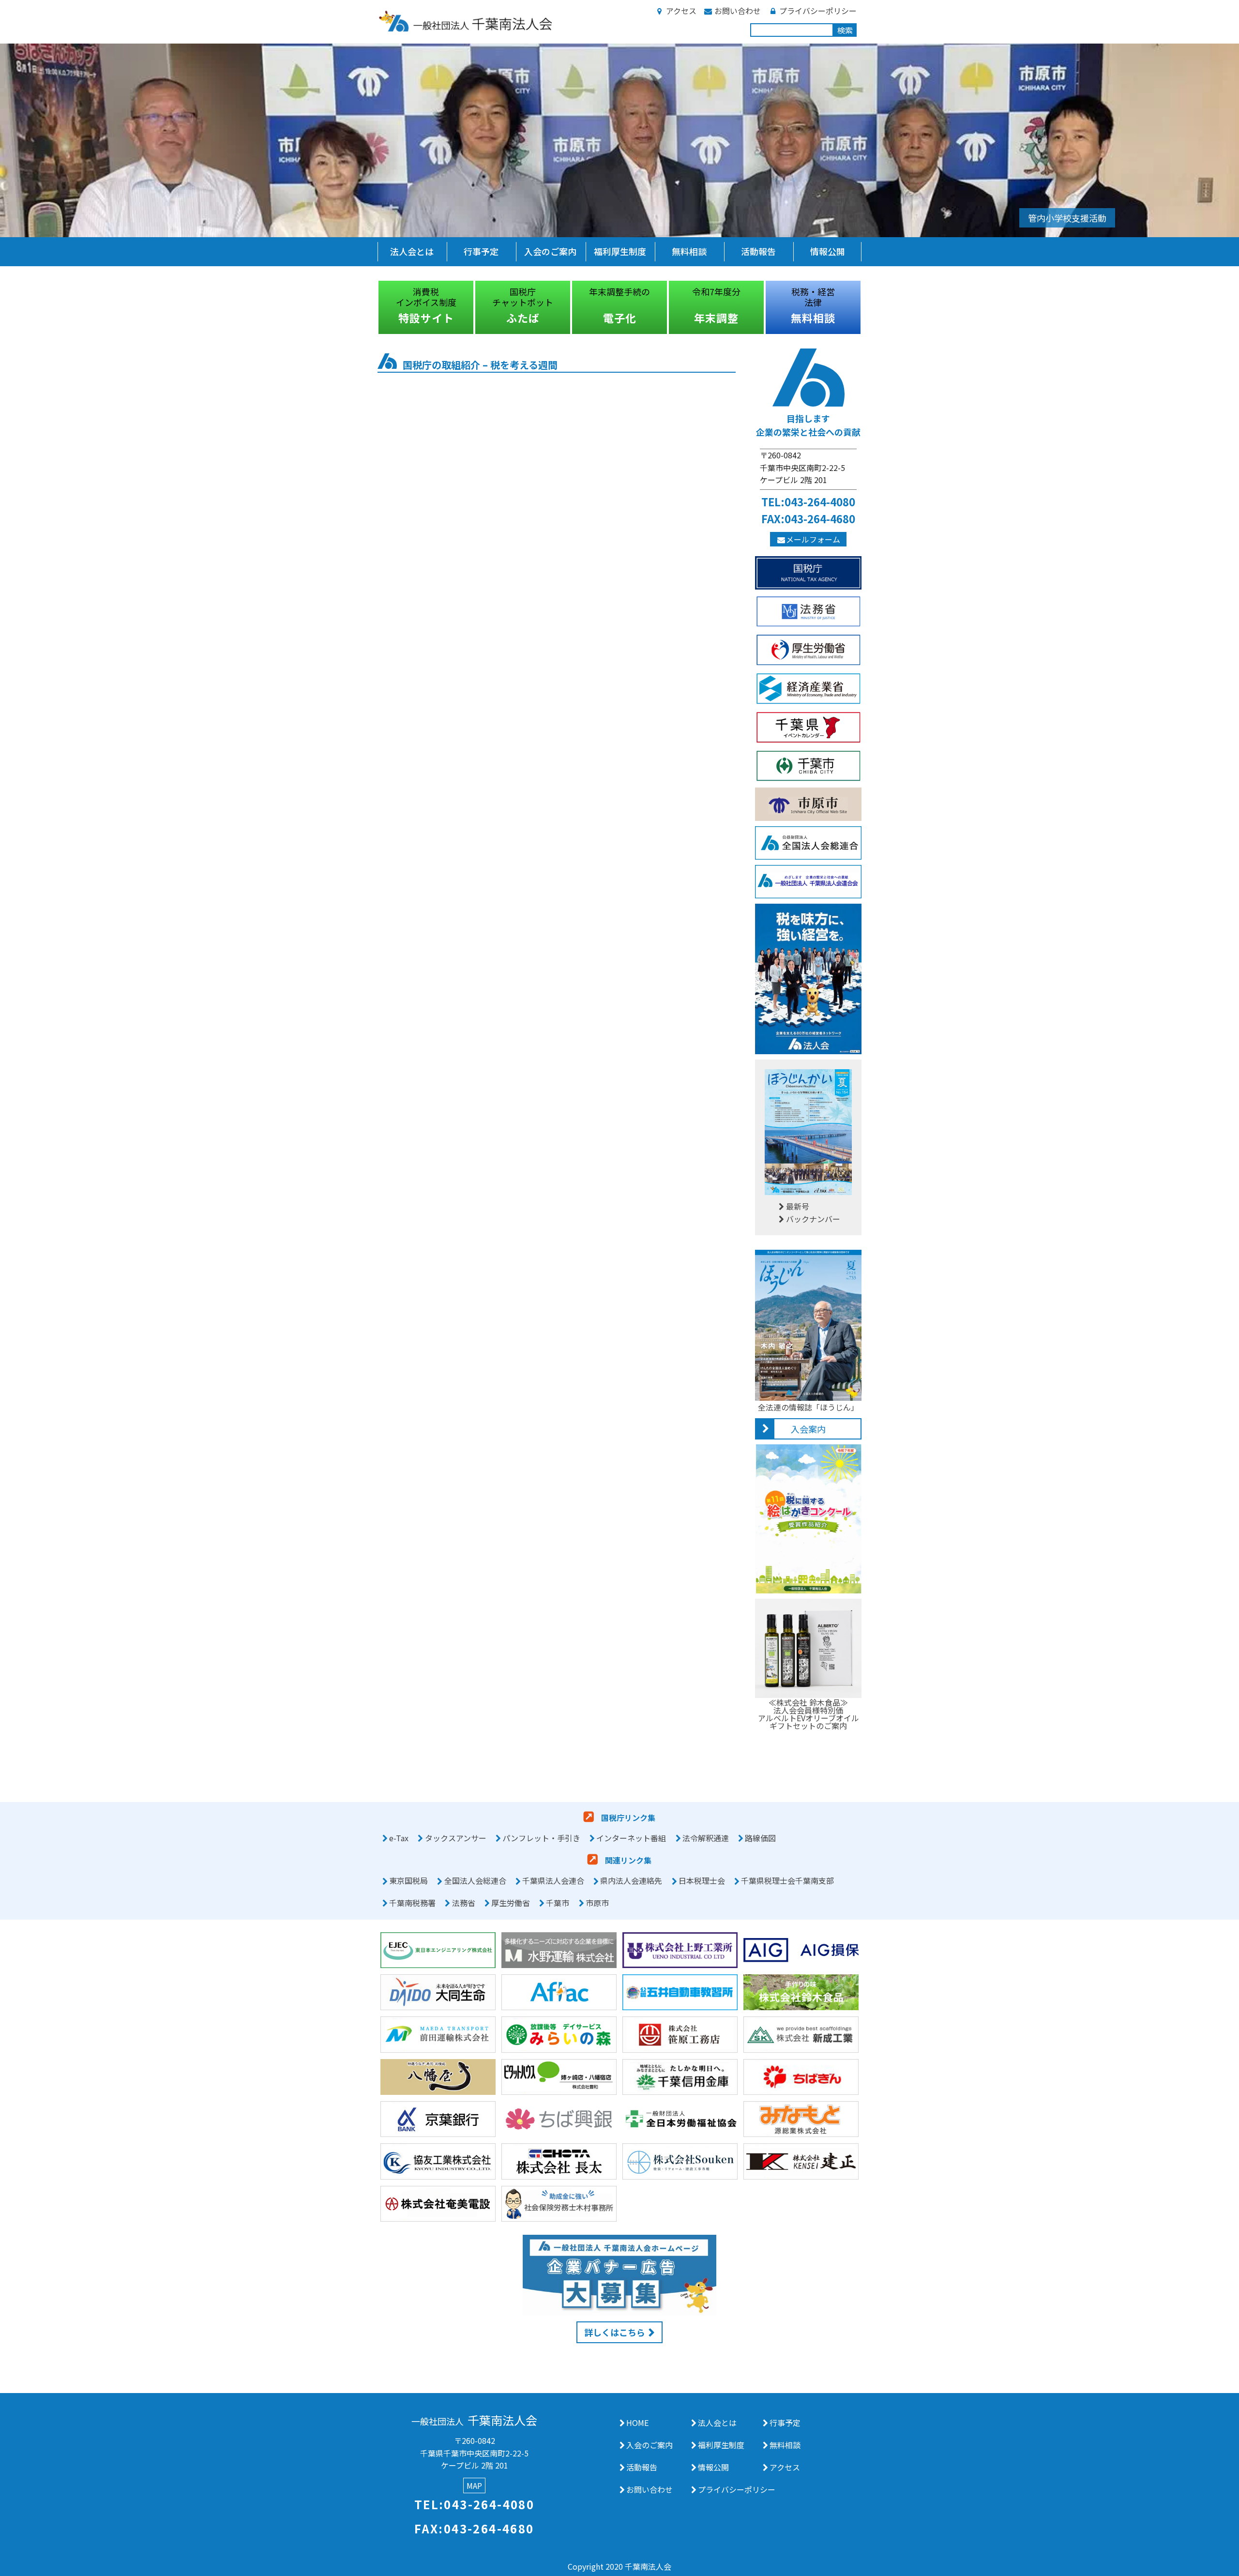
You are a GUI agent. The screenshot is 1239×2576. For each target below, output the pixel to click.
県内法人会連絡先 (631, 1881)
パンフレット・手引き (541, 1838)
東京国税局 (408, 1881)
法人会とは (412, 251)
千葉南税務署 (412, 1903)
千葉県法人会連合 (553, 1881)
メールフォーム (813, 539)
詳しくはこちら (615, 2332)
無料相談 (689, 251)
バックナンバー (813, 1219)
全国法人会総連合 (475, 1881)
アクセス (681, 11)
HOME (637, 2423)
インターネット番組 (631, 1838)
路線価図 (760, 1838)
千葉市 (558, 1903)
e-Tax (399, 1838)
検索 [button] (845, 30)
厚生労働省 (511, 1903)
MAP (474, 2485)
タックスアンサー (456, 1838)
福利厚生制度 (620, 251)
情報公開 (828, 251)
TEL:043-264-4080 (808, 501)
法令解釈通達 (706, 1838)
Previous (370, 307)
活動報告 (758, 251)
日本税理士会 (702, 1881)
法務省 (464, 1903)
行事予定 (481, 251)
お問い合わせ (738, 11)
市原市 (597, 1903)
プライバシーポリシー (818, 11)
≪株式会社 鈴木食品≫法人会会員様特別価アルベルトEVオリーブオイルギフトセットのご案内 (808, 1714)
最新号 (798, 1206)
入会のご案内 (550, 251)
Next (869, 307)
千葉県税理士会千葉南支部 (787, 1881)
